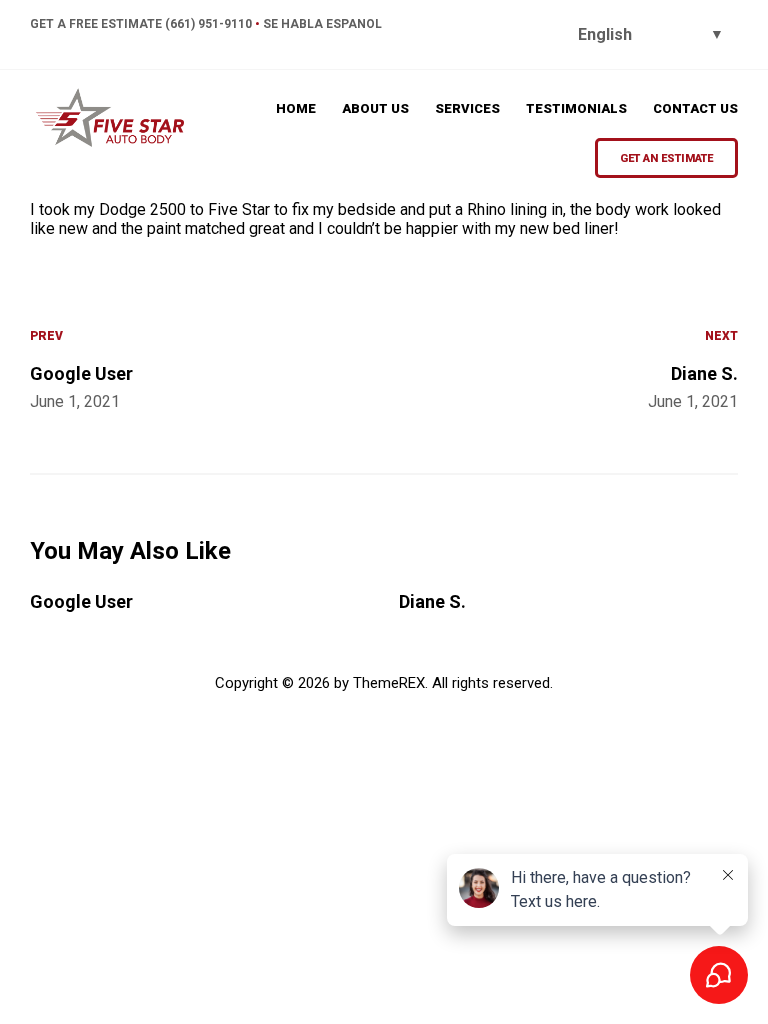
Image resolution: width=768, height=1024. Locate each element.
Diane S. (432, 601)
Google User (81, 601)
